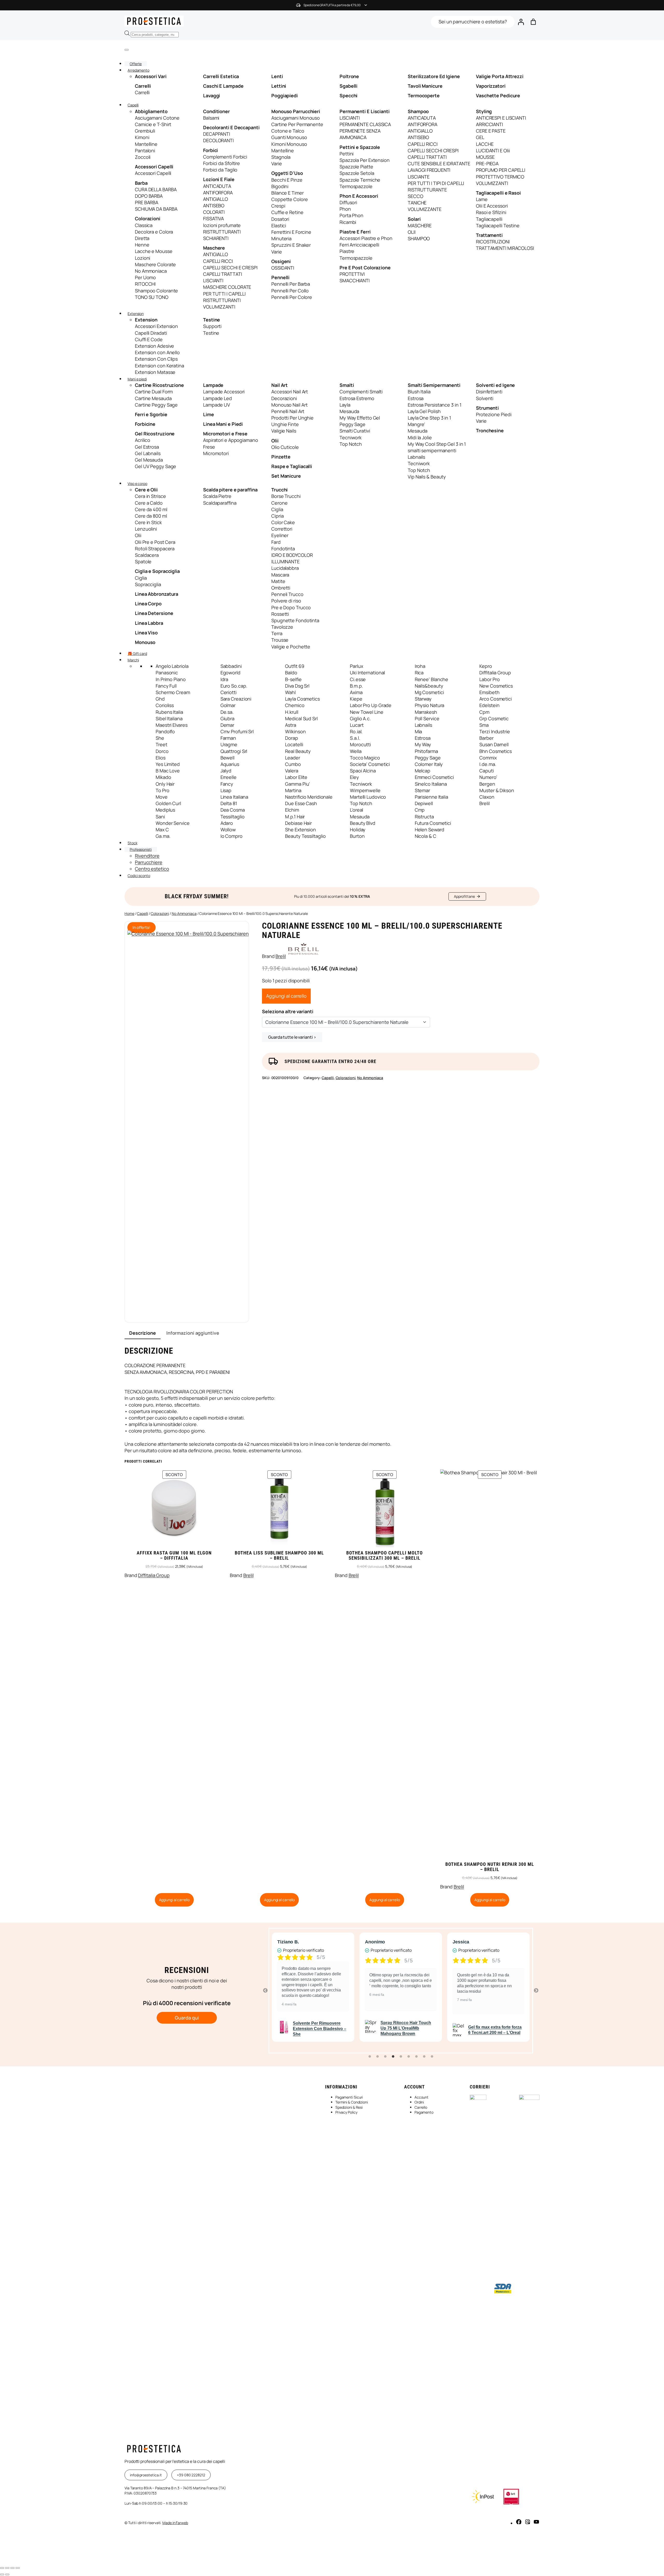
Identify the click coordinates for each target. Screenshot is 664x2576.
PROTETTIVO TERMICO (500, 177)
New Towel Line (367, 712)
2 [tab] (377, 2057)
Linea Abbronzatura (157, 594)
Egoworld (230, 673)
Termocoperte (424, 95)
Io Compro (231, 836)
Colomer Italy (429, 764)
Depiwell (424, 803)
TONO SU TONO (152, 297)
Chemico (295, 705)
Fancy (227, 784)
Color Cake (283, 522)
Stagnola (281, 157)
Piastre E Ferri (355, 232)
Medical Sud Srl (301, 718)
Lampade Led (217, 398)
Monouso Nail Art (289, 405)
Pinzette (281, 457)
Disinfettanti (489, 392)
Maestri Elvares (172, 725)
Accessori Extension (156, 326)
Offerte (136, 64)
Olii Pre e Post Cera (155, 542)
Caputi (486, 771)
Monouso (145, 642)
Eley (354, 777)
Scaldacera (147, 555)
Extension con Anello (157, 352)
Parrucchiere (149, 862)
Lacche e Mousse (154, 251)
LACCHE (485, 144)
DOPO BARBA (149, 196)
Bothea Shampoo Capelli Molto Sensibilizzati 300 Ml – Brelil (385, 1556)
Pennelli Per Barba (291, 284)
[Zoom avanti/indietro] (2, 2568)
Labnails (423, 725)
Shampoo (418, 111)
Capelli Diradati (151, 333)
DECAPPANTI (217, 134)
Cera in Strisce (150, 496)
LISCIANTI (213, 280)
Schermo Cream (173, 692)
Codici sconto (139, 876)
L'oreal (357, 810)
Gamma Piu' (298, 784)
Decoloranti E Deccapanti (231, 127)
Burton (357, 836)
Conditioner (216, 111)
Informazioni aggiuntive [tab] (193, 1333)
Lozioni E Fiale (219, 179)
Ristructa (424, 817)
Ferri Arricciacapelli (359, 245)
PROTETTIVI (352, 274)
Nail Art (279, 385)
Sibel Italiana (169, 718)
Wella (356, 751)
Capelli (133, 105)
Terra (277, 633)
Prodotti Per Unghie (292, 418)
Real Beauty (298, 751)
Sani (160, 817)
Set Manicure (286, 476)
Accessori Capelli (154, 167)
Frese (209, 447)
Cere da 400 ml (151, 509)
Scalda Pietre (217, 496)
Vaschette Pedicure (498, 95)
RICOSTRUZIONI (493, 242)
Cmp (420, 810)
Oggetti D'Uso (287, 173)
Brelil (484, 803)
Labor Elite (296, 777)
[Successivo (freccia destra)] (7, 2574)
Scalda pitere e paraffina (230, 490)
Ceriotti (229, 692)
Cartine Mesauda (153, 398)
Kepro (486, 666)
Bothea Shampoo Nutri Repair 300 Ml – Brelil (490, 1867)
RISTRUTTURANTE (427, 190)
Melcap (423, 771)
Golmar (228, 705)
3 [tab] (385, 2057)
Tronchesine (490, 430)
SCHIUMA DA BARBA (156, 209)
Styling (484, 111)
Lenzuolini (146, 529)
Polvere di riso (286, 601)
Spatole (143, 561)
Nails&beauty (429, 686)
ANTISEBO (214, 205)
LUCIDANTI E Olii (493, 150)
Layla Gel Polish (424, 411)
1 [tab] (370, 2057)
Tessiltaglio (233, 817)
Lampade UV (217, 405)
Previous (265, 1991)
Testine (212, 320)
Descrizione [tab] (143, 1333)
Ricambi (348, 222)
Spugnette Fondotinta (295, 620)
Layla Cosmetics (302, 699)
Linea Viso (146, 633)
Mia (419, 731)
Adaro (227, 823)
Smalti (347, 385)
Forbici (210, 150)
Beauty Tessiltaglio (305, 836)
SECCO (416, 196)
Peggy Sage (352, 424)
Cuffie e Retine (287, 212)
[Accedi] (521, 22)
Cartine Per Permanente (297, 124)
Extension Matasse (155, 372)
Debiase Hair (298, 823)
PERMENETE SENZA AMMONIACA (360, 134)
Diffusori (348, 202)
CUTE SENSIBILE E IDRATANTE (439, 163)
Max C (162, 830)
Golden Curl (168, 803)
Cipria (277, 516)
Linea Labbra (149, 623)
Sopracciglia (148, 584)
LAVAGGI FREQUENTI (429, 170)
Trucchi (279, 490)
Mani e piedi (137, 379)
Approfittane (464, 896)
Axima (356, 692)
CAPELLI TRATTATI (222, 274)
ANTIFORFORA (218, 193)
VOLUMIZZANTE (425, 209)
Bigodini (280, 186)
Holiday (358, 830)
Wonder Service (173, 823)
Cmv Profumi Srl (237, 731)
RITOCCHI (145, 284)
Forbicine (145, 424)
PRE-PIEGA (487, 163)
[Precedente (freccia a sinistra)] (2, 2574)
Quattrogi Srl (234, 751)
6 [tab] (409, 2057)
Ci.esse (358, 679)
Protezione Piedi (494, 414)
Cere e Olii (146, 490)
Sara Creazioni (236, 699)
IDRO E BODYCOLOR (292, 555)
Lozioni (143, 258)
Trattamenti (489, 235)
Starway (423, 699)
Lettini (279, 86)
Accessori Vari (151, 76)
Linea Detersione (154, 613)
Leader (292, 758)
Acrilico (143, 440)
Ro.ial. (356, 731)
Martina (293, 790)
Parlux (356, 666)
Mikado (163, 777)
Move (162, 797)
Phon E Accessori (359, 196)
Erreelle (229, 777)
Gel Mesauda (149, 460)
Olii (275, 441)
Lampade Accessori (224, 392)
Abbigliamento (151, 111)
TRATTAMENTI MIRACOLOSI (505, 248)
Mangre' (416, 424)
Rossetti (280, 614)
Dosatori (280, 219)
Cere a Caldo (149, 503)
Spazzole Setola (357, 173)
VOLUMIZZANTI (219, 307)
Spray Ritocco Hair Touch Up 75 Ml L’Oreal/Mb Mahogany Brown (323, 2028)
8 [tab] (424, 2057)
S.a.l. (355, 738)
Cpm (484, 712)
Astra (291, 725)
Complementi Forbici (225, 157)
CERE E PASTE (491, 131)
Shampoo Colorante (156, 291)
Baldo (291, 673)
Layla (345, 405)
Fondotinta (283, 549)
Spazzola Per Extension (365, 160)
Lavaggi (212, 95)
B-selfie (293, 679)
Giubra (227, 718)
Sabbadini (231, 666)
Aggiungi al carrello (286, 996)
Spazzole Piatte (356, 167)
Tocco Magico (365, 758)
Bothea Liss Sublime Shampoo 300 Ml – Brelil (279, 1556)
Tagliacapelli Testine (498, 225)
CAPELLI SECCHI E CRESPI (230, 268)
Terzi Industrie (495, 731)
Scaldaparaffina (220, 503)
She (160, 738)
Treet (161, 744)
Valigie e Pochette (291, 647)
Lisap (226, 790)
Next (536, 1991)
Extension (136, 314)
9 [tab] (432, 2057)
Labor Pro (489, 679)
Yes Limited (168, 764)
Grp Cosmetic (494, 718)
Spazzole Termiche (360, 180)
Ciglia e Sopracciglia (157, 571)
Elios (161, 758)
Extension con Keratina (160, 366)
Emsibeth (489, 692)
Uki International (367, 673)
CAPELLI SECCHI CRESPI (433, 150)
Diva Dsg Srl (297, 686)
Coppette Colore (290, 199)
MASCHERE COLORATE (227, 287)
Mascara (280, 575)
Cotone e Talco (288, 131)
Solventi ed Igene (495, 385)
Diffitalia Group (495, 673)
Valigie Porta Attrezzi (500, 76)
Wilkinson (295, 731)
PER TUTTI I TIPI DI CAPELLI (436, 183)
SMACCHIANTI (355, 280)
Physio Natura (430, 705)
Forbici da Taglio (220, 170)
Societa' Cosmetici (370, 764)
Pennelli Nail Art (288, 411)
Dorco (162, 751)
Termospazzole (356, 186)
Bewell (227, 758)
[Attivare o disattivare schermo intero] (7, 2568)
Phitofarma (426, 751)
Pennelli (280, 277)
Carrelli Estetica (221, 76)
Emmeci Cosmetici (434, 777)
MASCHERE (420, 225)
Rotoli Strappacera (155, 549)
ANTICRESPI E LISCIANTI (501, 118)
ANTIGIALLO (216, 199)
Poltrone (349, 76)
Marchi (133, 660)
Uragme (229, 744)
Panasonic (167, 673)
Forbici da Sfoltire (222, 163)
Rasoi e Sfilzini (491, 212)
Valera (292, 771)
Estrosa (416, 398)
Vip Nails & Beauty (427, 477)
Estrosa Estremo (357, 398)
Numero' (488, 777)
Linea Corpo (148, 604)
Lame (482, 199)
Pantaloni (145, 150)
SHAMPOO (419, 238)
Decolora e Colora (154, 232)
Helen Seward (430, 830)
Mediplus (165, 810)
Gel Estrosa (147, 447)
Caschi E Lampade (223, 86)
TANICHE (417, 203)
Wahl (290, 692)
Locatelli (294, 744)
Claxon (487, 797)
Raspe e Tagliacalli (292, 466)
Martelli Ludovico (368, 797)
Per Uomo (145, 277)
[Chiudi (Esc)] (18, 2568)
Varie (277, 163)
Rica (419, 673)
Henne (142, 245)
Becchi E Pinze (287, 180)
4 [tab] (393, 2057)
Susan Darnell (494, 744)
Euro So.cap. (234, 686)
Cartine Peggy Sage (156, 405)
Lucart (357, 725)
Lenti (277, 76)
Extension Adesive (154, 346)
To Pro (162, 790)
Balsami (211, 118)
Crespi (278, 206)
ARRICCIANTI (489, 124)
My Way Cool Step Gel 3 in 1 (437, 444)
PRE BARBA (147, 202)
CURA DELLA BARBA (156, 189)
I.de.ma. (488, 764)
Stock (133, 843)
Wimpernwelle (365, 790)
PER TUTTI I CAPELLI (224, 294)
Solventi (485, 398)
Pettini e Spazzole (360, 147)
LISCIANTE (419, 177)
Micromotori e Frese (225, 434)
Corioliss (165, 705)
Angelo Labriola (172, 666)
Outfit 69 (295, 666)
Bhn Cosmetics (496, 751)
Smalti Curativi (355, 431)
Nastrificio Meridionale (309, 797)
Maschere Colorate (155, 264)
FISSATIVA (213, 218)
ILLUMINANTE (285, 561)
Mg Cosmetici (429, 692)
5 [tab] (401, 2057)
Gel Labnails (148, 453)
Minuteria (281, 238)
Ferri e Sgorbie (151, 414)
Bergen (487, 784)
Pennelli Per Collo (290, 291)
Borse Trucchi (286, 496)
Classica (144, 225)
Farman (228, 738)
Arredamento (139, 70)
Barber (486, 738)
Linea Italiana (234, 797)
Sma (484, 725)
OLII (412, 232)
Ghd (160, 699)
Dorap (292, 738)
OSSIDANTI (283, 268)
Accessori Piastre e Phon (366, 238)
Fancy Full (166, 686)
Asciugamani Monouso (296, 118)
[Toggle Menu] (127, 50)
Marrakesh (426, 712)
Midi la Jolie (420, 437)
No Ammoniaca (151, 271)
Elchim (292, 810)
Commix (488, 758)
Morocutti (360, 744)
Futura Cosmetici (433, 823)
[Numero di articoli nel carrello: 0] (533, 22)
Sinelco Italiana (431, 784)
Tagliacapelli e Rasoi (498, 193)
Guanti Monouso (289, 137)
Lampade (213, 385)
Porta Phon (351, 215)
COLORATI (214, 212)
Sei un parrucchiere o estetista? (473, 22)
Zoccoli (143, 157)
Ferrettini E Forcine (291, 232)
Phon (345, 209)
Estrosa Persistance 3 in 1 (434, 405)
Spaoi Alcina (363, 771)
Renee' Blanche (432, 679)
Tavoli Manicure (425, 86)
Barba (141, 183)
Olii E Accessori (492, 206)
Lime (209, 414)
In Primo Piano (171, 679)
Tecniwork (351, 437)
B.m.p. (356, 686)
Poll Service (427, 718)
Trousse (280, 640)
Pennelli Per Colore (292, 297)
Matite (278, 581)
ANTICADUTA (217, 186)
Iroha (420, 666)
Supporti (212, 326)
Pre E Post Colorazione (365, 268)
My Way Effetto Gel (360, 418)
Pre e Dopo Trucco (291, 607)
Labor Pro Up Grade (371, 705)
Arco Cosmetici (496, 699)
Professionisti (141, 849)
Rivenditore (147, 856)
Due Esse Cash (301, 803)
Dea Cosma (233, 810)
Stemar (422, 790)
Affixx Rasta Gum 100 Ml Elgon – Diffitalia (174, 1556)
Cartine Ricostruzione (159, 385)
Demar (227, 725)
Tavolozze (282, 627)
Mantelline (146, 144)
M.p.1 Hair (295, 817)
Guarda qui (187, 2018)
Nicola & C (426, 836)
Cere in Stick (148, 522)
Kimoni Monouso (289, 144)
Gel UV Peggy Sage (155, 466)
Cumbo (293, 764)
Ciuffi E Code (149, 339)
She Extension (300, 830)
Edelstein (489, 705)
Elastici (279, 225)
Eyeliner (280, 535)
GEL (480, 137)
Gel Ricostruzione (155, 434)
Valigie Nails (284, 431)
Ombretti (281, 588)
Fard (276, 542)
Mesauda (349, 411)
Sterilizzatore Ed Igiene (434, 76)
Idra (224, 679)
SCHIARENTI (216, 238)
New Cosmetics (496, 686)
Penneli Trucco (287, 594)
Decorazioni (284, 398)
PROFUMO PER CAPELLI (501, 170)
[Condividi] (12, 2568)
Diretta (142, 238)
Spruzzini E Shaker (291, 245)
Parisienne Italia (431, 797)
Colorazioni (148, 218)
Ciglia (141, 578)
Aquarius (230, 764)
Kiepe (356, 699)
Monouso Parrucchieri (296, 111)
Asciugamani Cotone (157, 118)
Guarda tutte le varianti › (292, 1037)
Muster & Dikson (497, 790)
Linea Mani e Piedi (223, 424)
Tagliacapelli (489, 219)
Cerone (279, 503)
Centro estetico (152, 869)
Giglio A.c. (360, 718)
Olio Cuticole (285, 447)
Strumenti (487, 408)
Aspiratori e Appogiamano (231, 440)
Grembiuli (145, 131)
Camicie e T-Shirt (153, 124)
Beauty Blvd (363, 823)
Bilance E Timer (288, 193)
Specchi (348, 95)
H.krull (292, 712)
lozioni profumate (222, 225)
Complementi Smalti (361, 392)
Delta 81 (229, 803)
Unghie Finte (285, 424)
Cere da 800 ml (151, 516)
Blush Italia (419, 392)
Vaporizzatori (491, 86)
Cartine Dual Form (154, 392)
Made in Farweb (175, 2523)
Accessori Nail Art (290, 392)
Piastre (347, 251)
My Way (423, 744)
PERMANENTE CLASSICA (365, 124)
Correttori (282, 529)
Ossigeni (281, 261)
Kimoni (142, 137)
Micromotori (216, 453)
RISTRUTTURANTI (222, 232)
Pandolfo (165, 731)
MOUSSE (485, 157)
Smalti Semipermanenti (434, 385)
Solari (414, 219)
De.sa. (227, 712)
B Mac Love (168, 771)
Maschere (214, 248)
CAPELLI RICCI (218, 261)
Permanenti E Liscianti (365, 111)
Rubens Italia (169, 712)
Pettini (347, 154)
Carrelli (143, 86)
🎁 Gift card (137, 653)
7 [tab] (416, 2057)
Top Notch (351, 444)
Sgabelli (348, 86)
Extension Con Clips (156, 359)
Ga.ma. (163, 836)
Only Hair (165, 784)
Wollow (228, 830)
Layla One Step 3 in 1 (429, 418)
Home (129, 913)
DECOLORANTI (218, 140)
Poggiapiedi (285, 95)
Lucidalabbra (285, 568)
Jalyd (226, 771)
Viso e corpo (137, 484)
